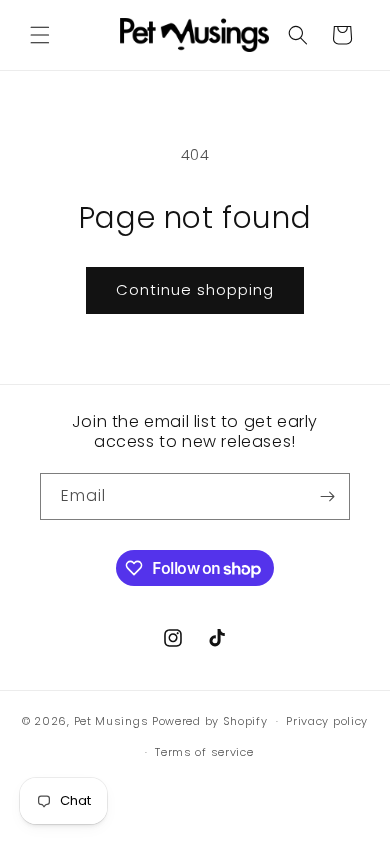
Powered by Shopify (210, 721)
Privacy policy (327, 721)
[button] (40, 35)
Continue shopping (195, 289)
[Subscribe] (327, 496)
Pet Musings (111, 721)
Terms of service (204, 752)
